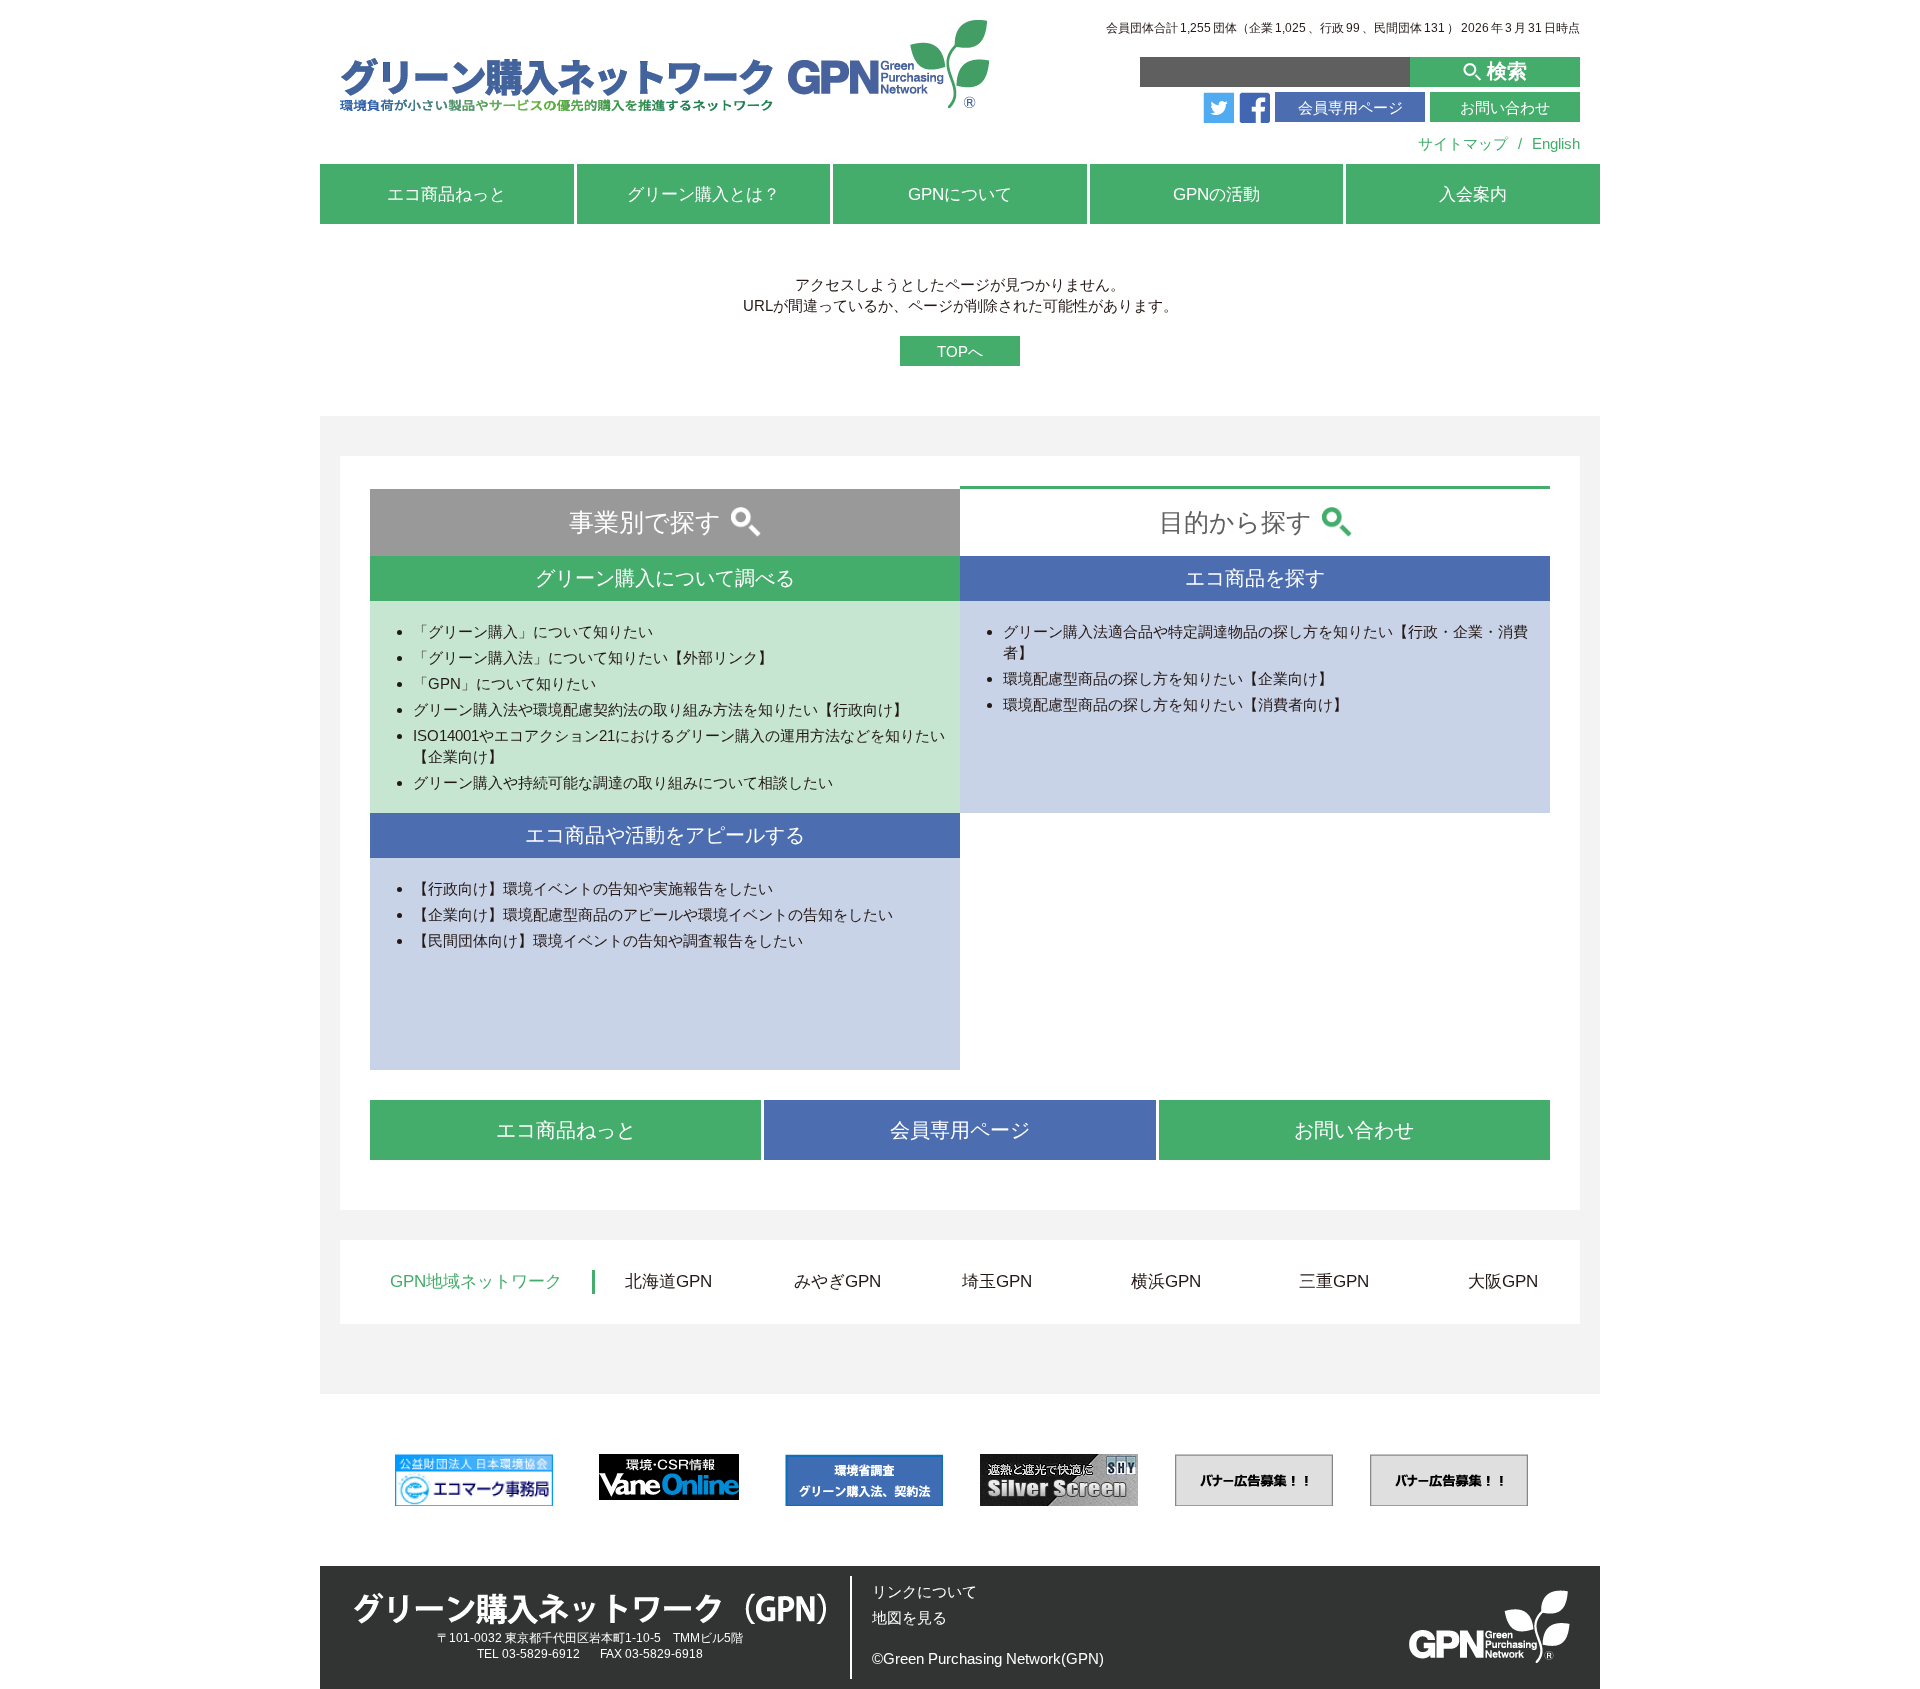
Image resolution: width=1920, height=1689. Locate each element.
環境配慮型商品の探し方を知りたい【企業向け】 (1168, 678)
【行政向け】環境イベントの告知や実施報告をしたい (593, 888)
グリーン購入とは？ (703, 194)
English (1556, 143)
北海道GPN (668, 1281)
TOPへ (960, 351)
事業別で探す (645, 522)
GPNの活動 (1216, 194)
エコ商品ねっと (446, 194)
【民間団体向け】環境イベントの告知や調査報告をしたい (608, 940)
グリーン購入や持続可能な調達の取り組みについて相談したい (623, 782)
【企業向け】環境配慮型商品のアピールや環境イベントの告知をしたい (653, 914)
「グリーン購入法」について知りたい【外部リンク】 (593, 657)
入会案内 (1473, 194)
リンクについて (924, 1591)
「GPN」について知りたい (504, 683)
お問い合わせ (1505, 107)
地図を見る (909, 1617)
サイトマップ (1463, 143)
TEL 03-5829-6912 (528, 1654)
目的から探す (1235, 522)
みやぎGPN (837, 1281)
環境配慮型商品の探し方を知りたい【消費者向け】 (1175, 704)
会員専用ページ (1350, 107)
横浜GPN (1166, 1281)
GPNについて (960, 194)
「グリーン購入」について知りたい (533, 631)
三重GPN (1334, 1281)
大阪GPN (1503, 1281)
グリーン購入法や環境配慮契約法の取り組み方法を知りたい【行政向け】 (660, 709)
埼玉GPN (997, 1281)
